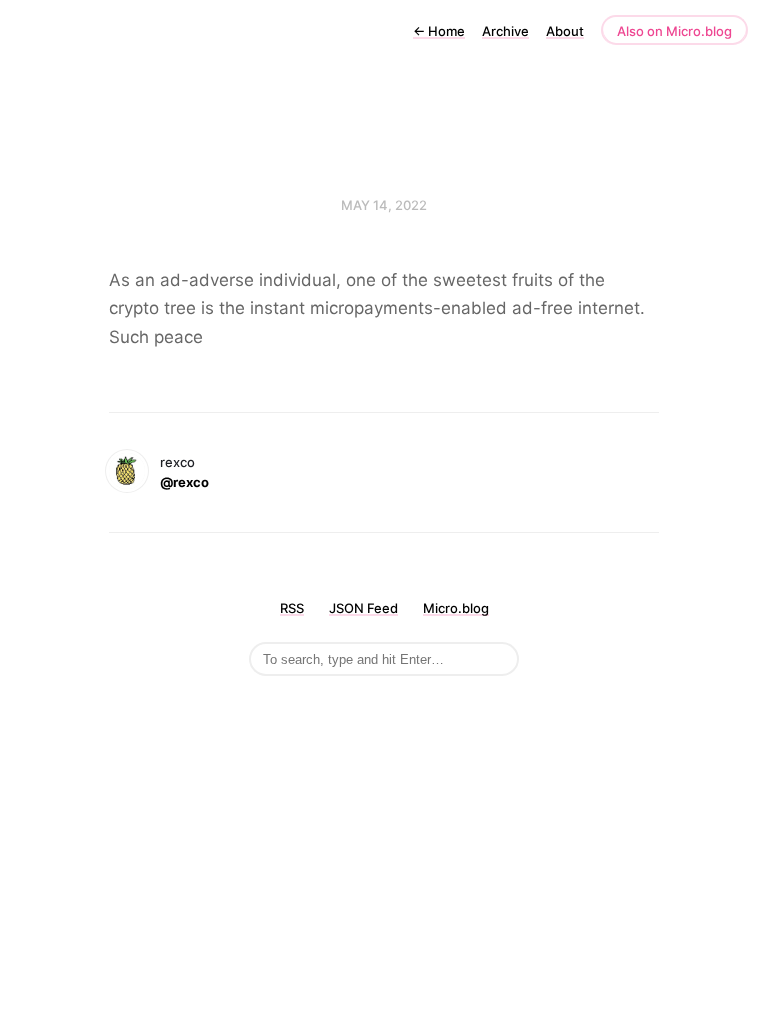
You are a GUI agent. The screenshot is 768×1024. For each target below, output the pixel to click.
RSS (292, 608)
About (565, 31)
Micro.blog (456, 608)
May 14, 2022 (384, 205)
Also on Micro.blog (674, 31)
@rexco (184, 482)
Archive (505, 31)
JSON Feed (363, 608)
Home (439, 31)
